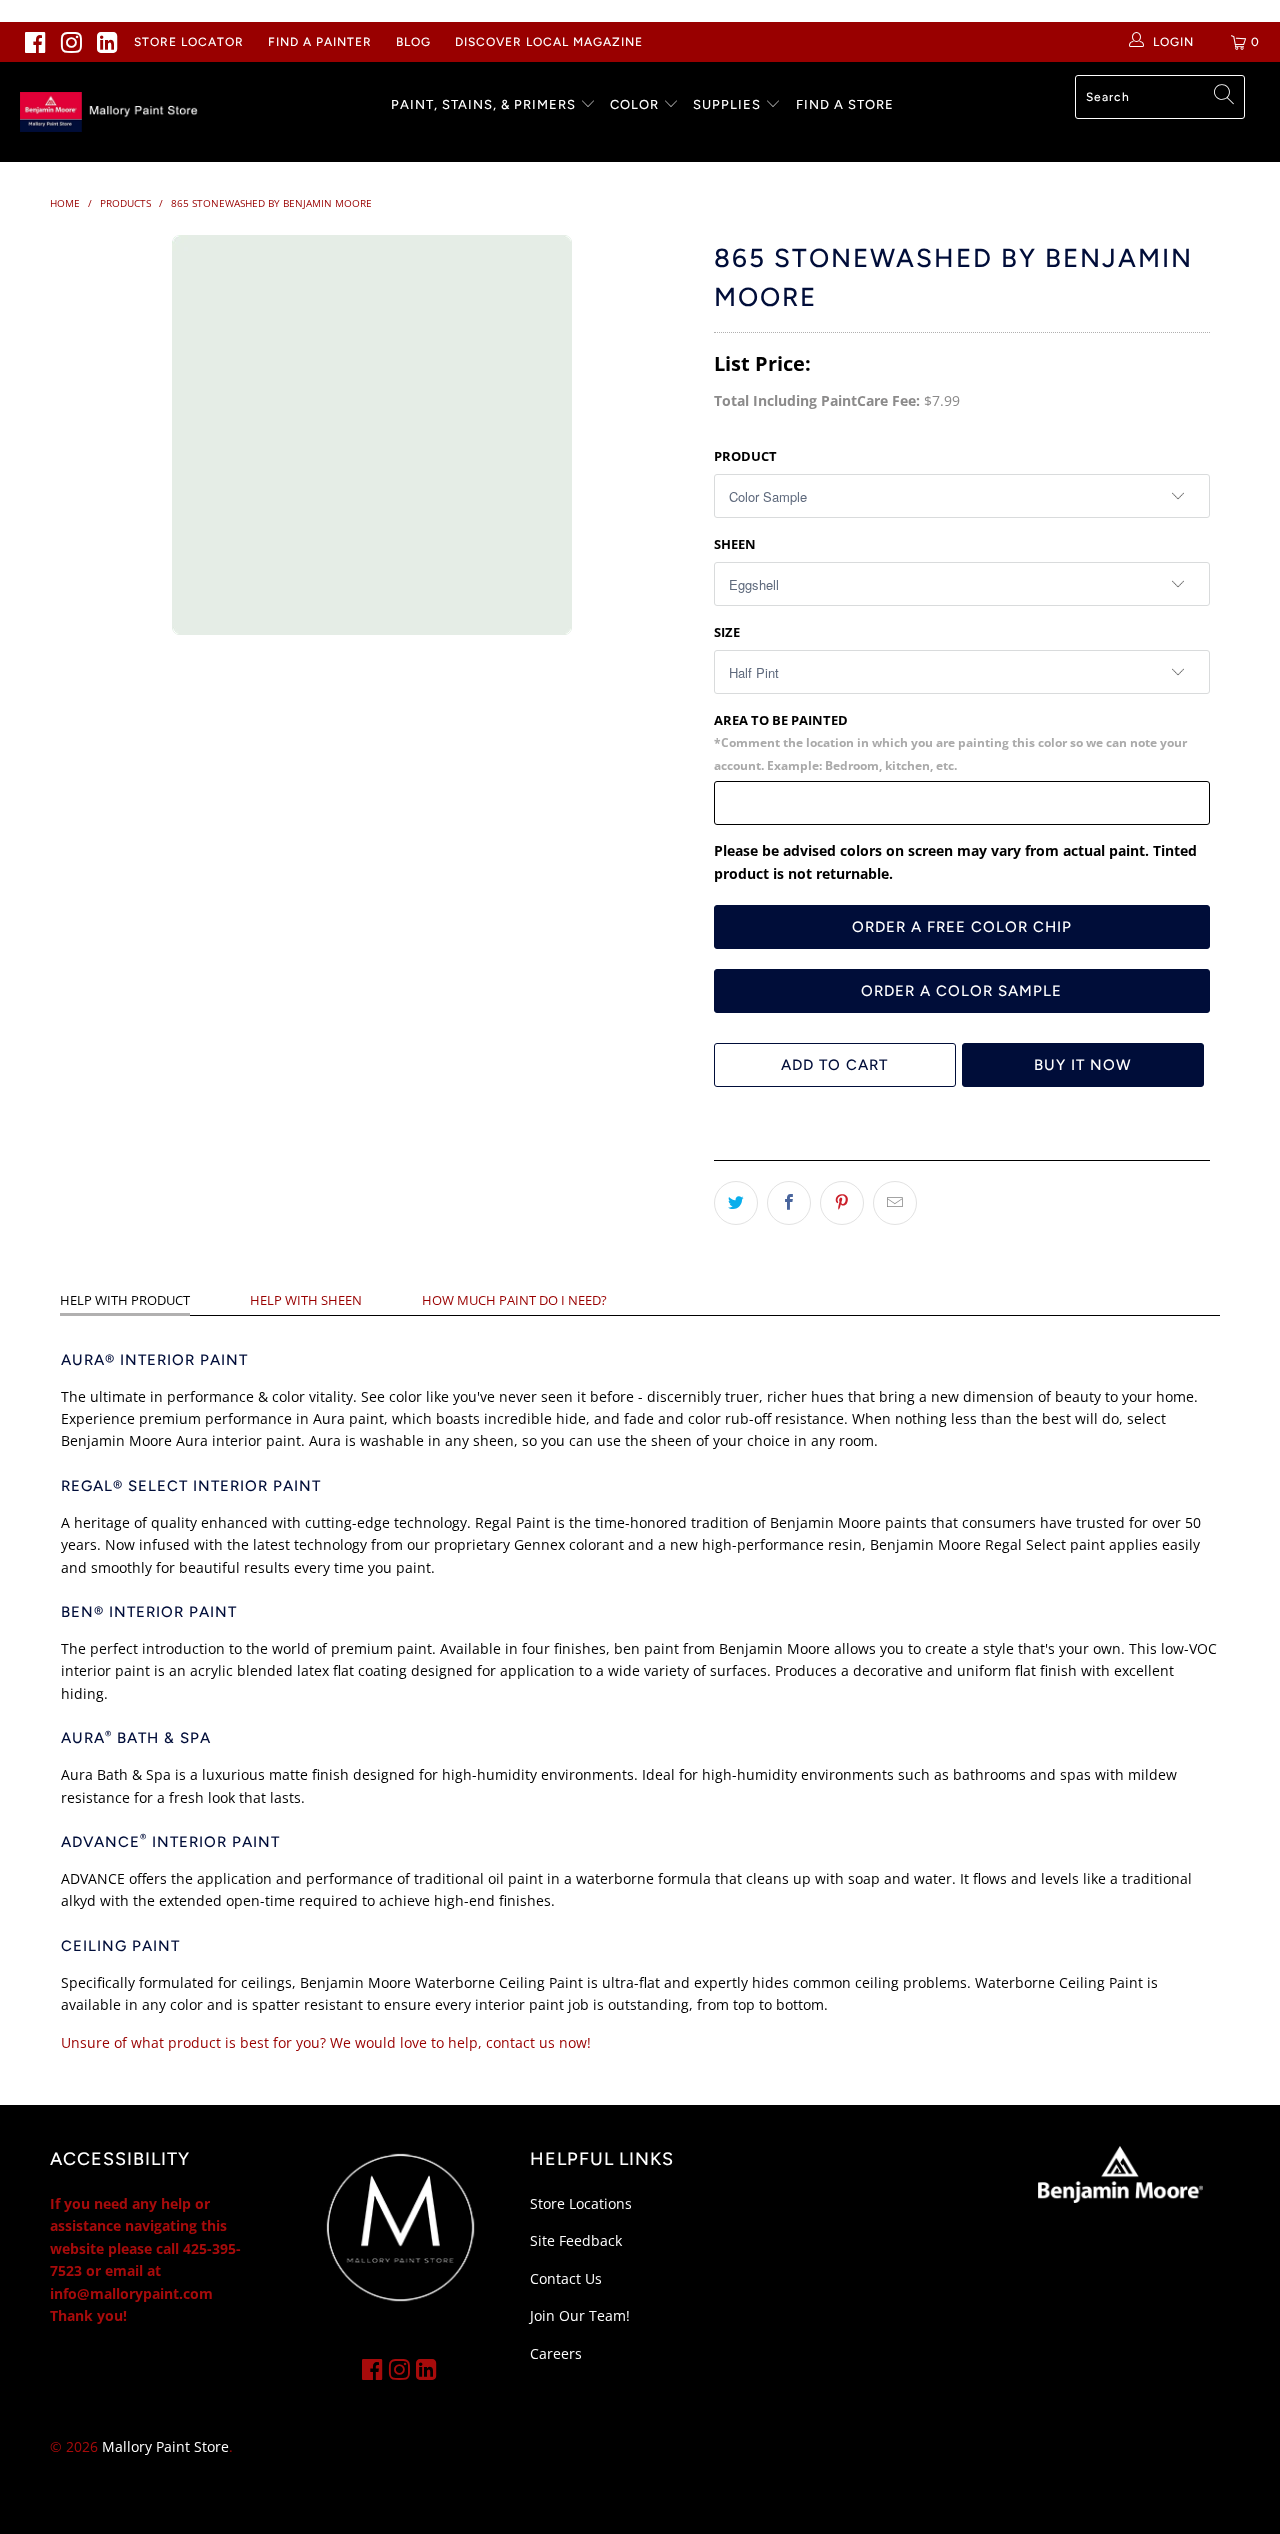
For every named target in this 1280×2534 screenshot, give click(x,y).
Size (727, 632)
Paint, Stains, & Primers (483, 104)
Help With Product (125, 1300)
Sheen (735, 544)
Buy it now (1083, 1065)
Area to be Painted (950, 742)
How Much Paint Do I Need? (514, 1300)
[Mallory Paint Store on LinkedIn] (108, 42)
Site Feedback (576, 2240)
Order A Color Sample (961, 991)
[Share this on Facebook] (789, 1203)
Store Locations (581, 2203)
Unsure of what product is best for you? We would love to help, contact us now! (326, 2042)
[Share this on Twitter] (736, 1203)
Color (634, 104)
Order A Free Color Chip (962, 927)
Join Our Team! (580, 2315)
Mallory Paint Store (165, 2446)
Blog (413, 42)
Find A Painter (320, 42)
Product (745, 456)
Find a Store (845, 104)
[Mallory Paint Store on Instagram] (72, 42)
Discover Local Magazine (549, 42)
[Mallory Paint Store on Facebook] (36, 42)
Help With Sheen (306, 1300)
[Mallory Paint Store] (112, 112)
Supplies (727, 104)
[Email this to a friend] (895, 1203)
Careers (556, 2353)
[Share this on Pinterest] (842, 1203)
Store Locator (189, 42)
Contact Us (566, 2278)
